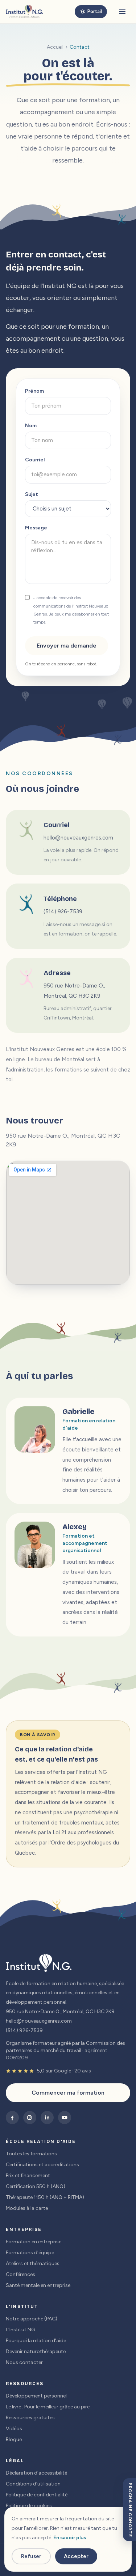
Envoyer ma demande (67, 646)
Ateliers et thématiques (33, 2263)
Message (36, 528)
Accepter (76, 2556)
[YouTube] (65, 2118)
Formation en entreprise (34, 2242)
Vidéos (14, 2429)
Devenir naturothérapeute (36, 2351)
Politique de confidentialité (37, 2495)
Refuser (31, 2556)
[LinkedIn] (47, 2118)
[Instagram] (30, 2118)
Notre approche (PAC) (32, 2319)
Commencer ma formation (68, 2093)
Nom (31, 426)
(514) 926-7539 (63, 912)
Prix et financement (28, 2176)
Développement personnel (36, 2396)
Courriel (35, 460)
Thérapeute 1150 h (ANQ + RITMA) (45, 2197)
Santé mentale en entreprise (38, 2285)
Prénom (34, 391)
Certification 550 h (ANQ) (36, 2186)
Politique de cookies (29, 2506)
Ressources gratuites (30, 2418)
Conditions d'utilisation (33, 2484)
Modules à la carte (27, 2208)
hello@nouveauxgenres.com (78, 838)
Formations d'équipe (30, 2253)
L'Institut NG (20, 2330)
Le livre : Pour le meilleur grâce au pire (48, 2407)
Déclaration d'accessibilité (36, 2473)
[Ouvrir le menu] (122, 12)
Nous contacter (24, 2362)
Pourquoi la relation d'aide (36, 2341)
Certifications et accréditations (42, 2165)
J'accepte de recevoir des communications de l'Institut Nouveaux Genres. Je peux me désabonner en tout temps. (71, 610)
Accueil (55, 47)
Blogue (14, 2439)
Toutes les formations (31, 2154)
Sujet (32, 494)
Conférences (20, 2274)
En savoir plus (70, 2538)
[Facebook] (12, 2118)
